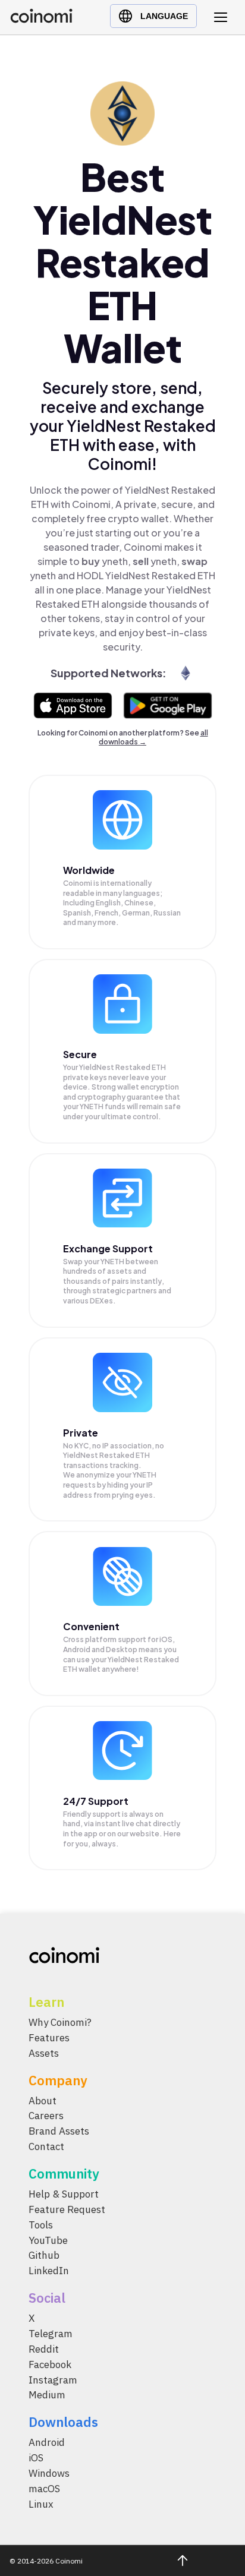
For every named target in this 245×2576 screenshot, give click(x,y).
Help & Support (64, 2194)
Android (47, 2442)
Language (164, 16)
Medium (47, 2395)
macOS (44, 2489)
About (43, 2101)
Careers (46, 2116)
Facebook (50, 2365)
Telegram (51, 2334)
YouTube (48, 2240)
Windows (49, 2473)
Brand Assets (59, 2131)
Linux (41, 2504)
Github (44, 2256)
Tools (41, 2225)
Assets (44, 2053)
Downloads (63, 2422)
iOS (36, 2458)
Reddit (44, 2349)
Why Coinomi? (60, 2022)
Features (49, 2038)
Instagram (53, 2380)
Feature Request (67, 2209)
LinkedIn (49, 2271)
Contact (46, 2146)
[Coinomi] (41, 20)
